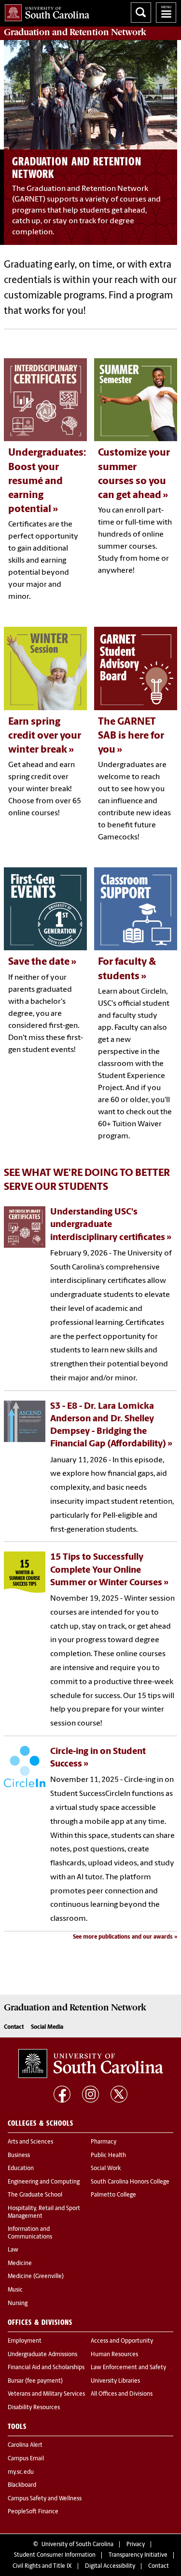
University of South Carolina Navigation (166, 13)
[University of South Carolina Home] (45, 11)
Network (75, 32)
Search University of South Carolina (141, 13)
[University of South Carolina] (91, 2063)
